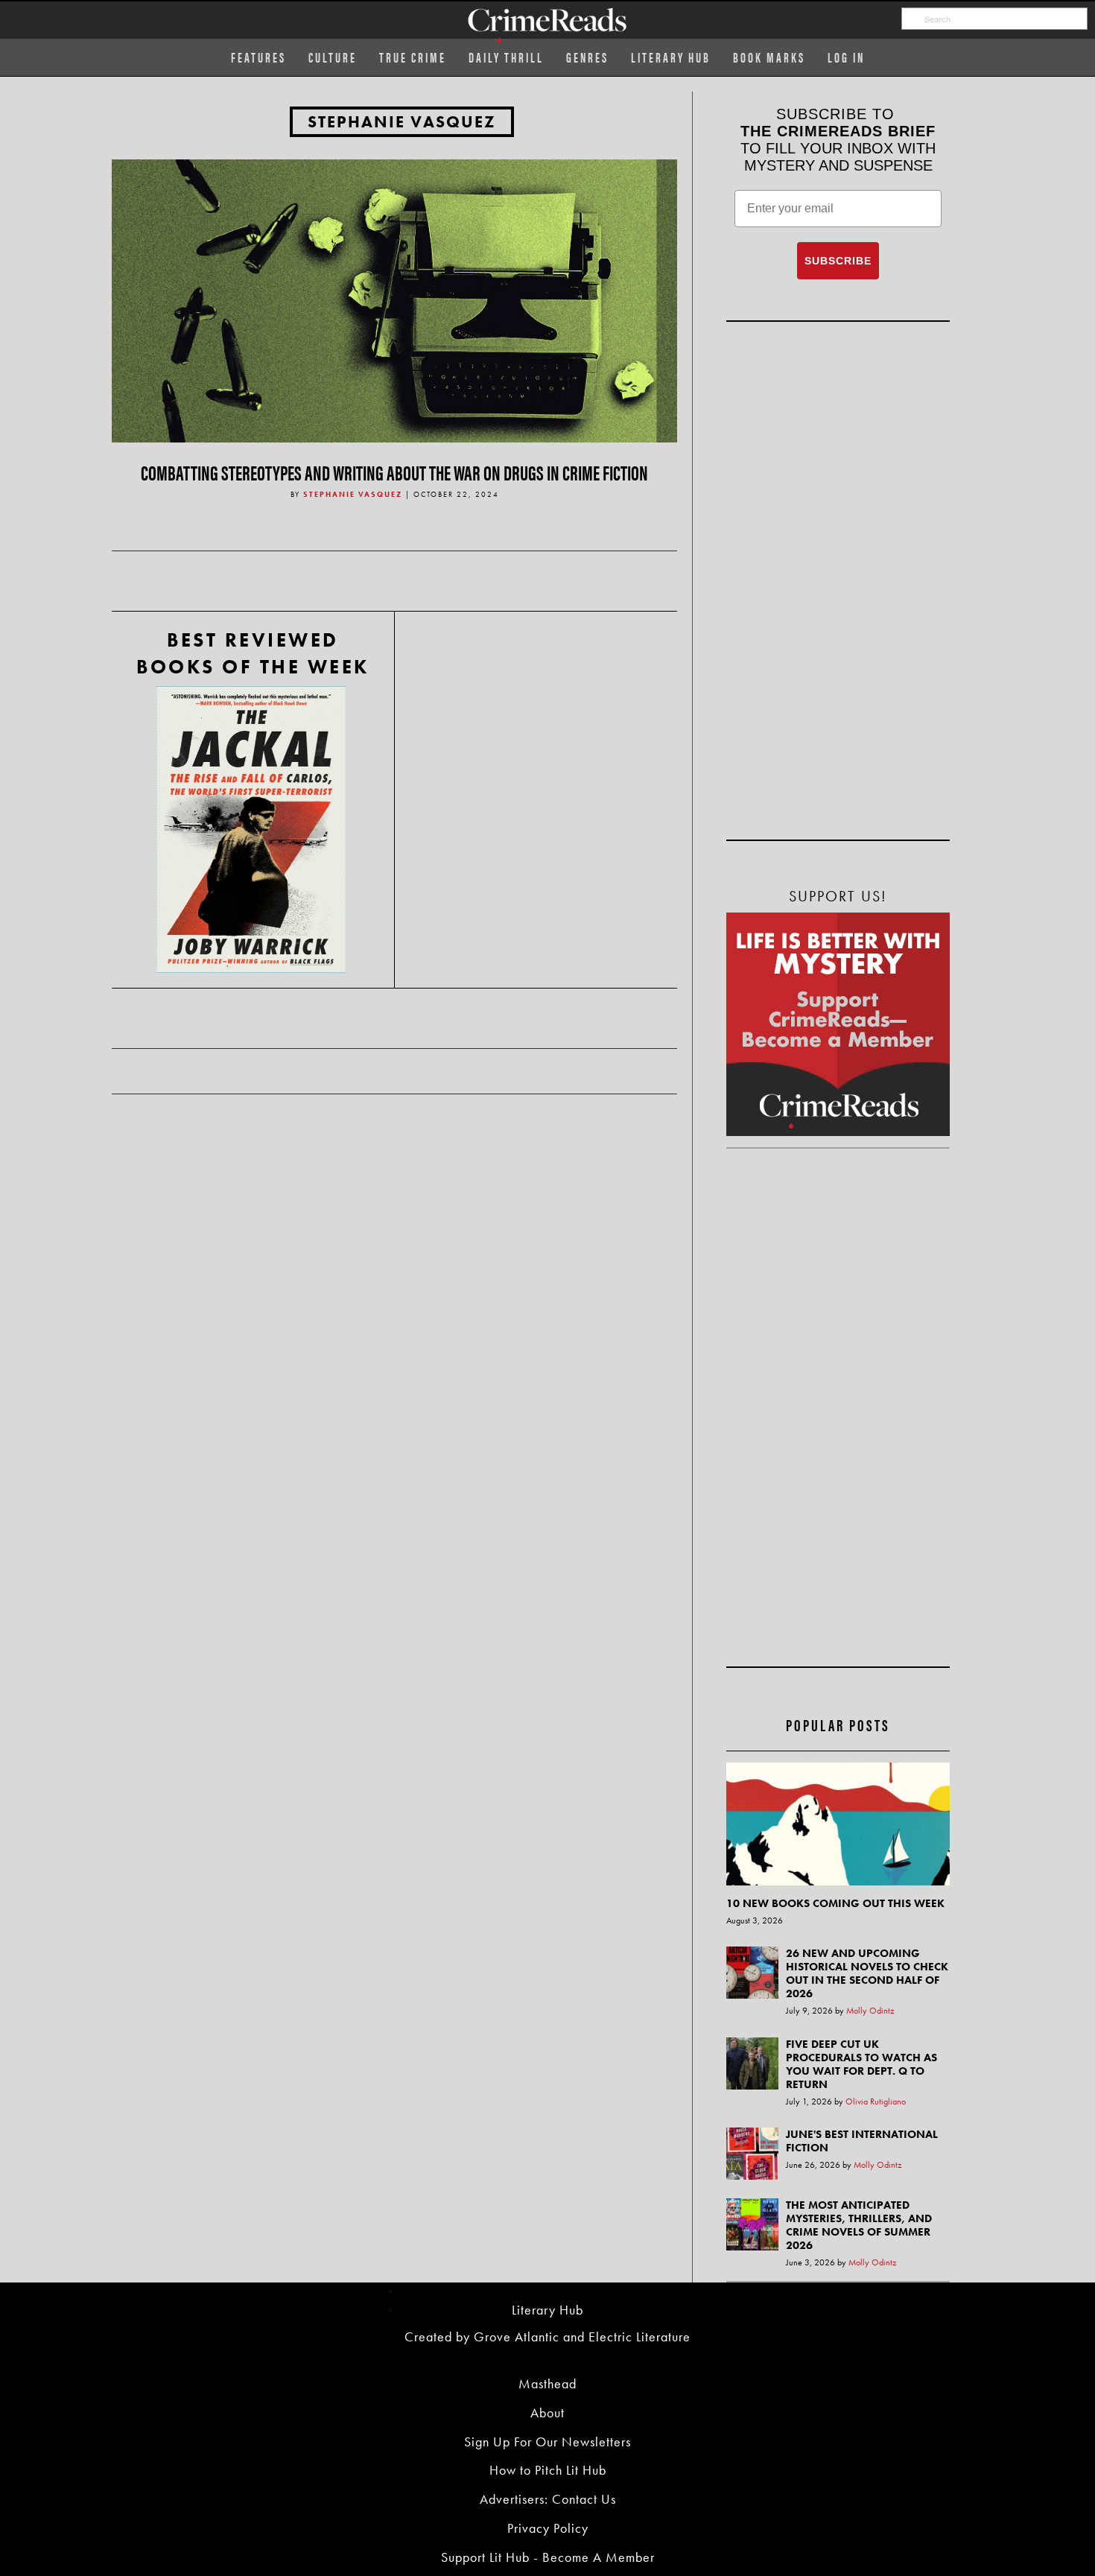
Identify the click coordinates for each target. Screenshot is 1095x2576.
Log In (846, 57)
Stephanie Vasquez (402, 122)
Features (258, 57)
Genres (587, 57)
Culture (333, 57)
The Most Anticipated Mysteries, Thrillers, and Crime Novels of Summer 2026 (859, 2225)
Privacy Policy (548, 2528)
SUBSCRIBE (838, 261)
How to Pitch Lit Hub (548, 2470)
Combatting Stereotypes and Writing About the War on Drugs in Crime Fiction (394, 472)
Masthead (547, 2383)
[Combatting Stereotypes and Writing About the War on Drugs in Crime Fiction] (394, 299)
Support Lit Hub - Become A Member (548, 2557)
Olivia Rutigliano (876, 2101)
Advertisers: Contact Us (548, 2499)
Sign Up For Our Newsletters (547, 2442)
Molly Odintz (870, 2011)
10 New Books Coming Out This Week (835, 1903)
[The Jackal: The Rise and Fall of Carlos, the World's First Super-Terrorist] (251, 829)
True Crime (413, 57)
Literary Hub (671, 57)
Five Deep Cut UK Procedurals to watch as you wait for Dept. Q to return (861, 2064)
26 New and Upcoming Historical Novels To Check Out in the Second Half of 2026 (867, 1973)
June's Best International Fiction (862, 2141)
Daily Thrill (506, 57)
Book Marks (769, 57)
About (547, 2412)
